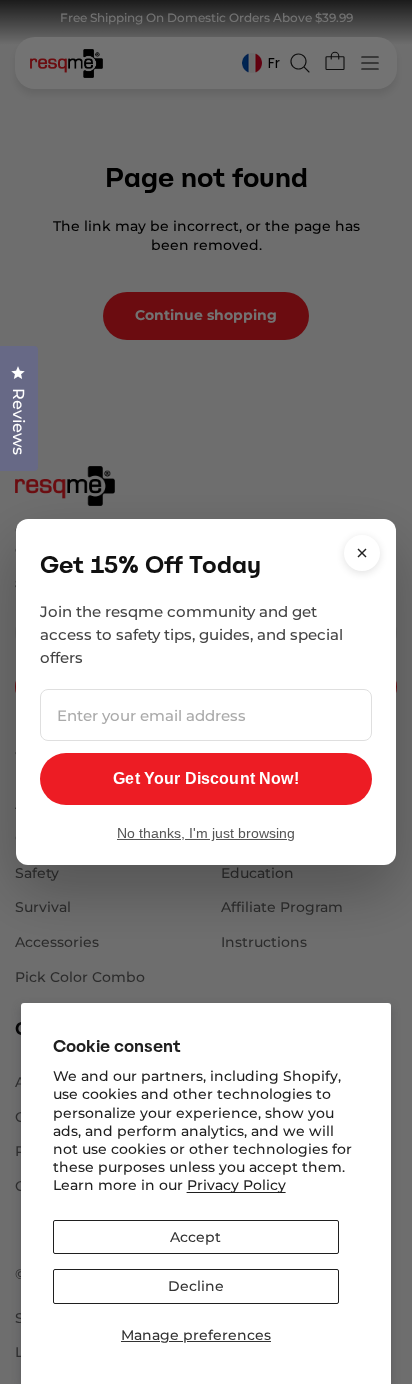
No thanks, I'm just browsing (206, 833)
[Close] (362, 553)
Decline (196, 1286)
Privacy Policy (236, 1185)
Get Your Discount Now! (206, 778)
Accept (195, 1237)
